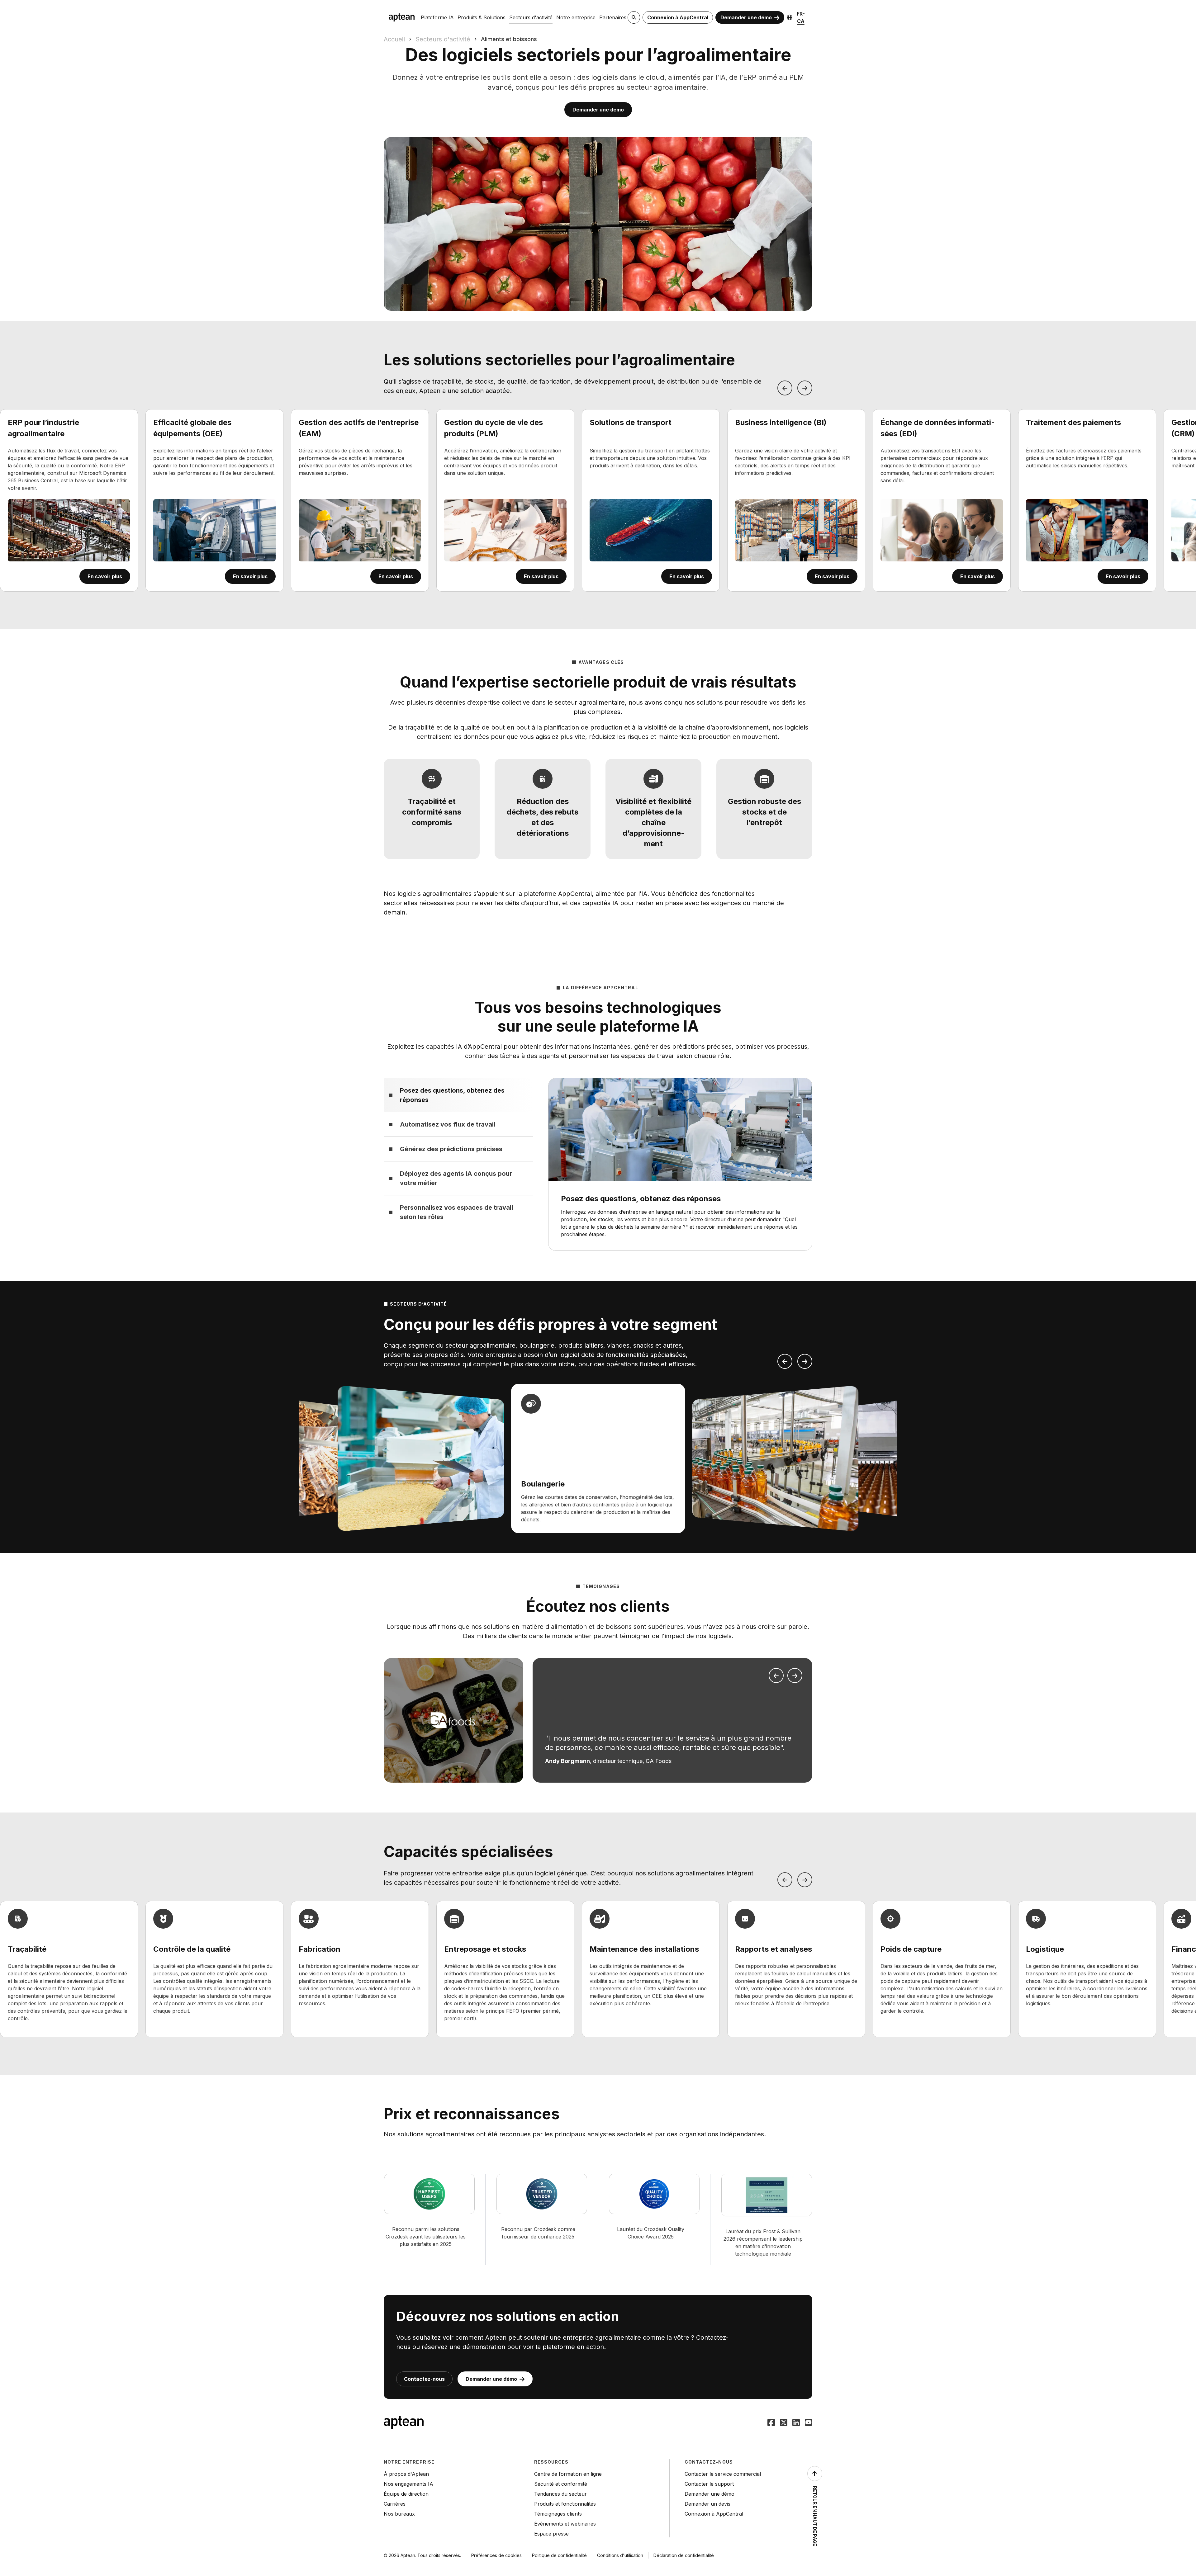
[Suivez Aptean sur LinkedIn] (796, 2423)
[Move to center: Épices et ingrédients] (421, 1458)
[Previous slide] (785, 1361)
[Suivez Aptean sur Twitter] (784, 2423)
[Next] (805, 388)
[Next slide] (805, 1361)
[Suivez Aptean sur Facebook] (771, 2423)
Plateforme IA (437, 17)
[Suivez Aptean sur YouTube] (809, 2423)
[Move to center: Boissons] (775, 1458)
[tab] (458, 1095)
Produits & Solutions (482, 17)
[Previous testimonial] (776, 1676)
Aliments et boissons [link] (509, 39)
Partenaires (613, 17)
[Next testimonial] (795, 1676)
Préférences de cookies (496, 2555)
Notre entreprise (576, 17)
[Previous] (785, 388)
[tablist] (458, 1153)
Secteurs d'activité (531, 17)
